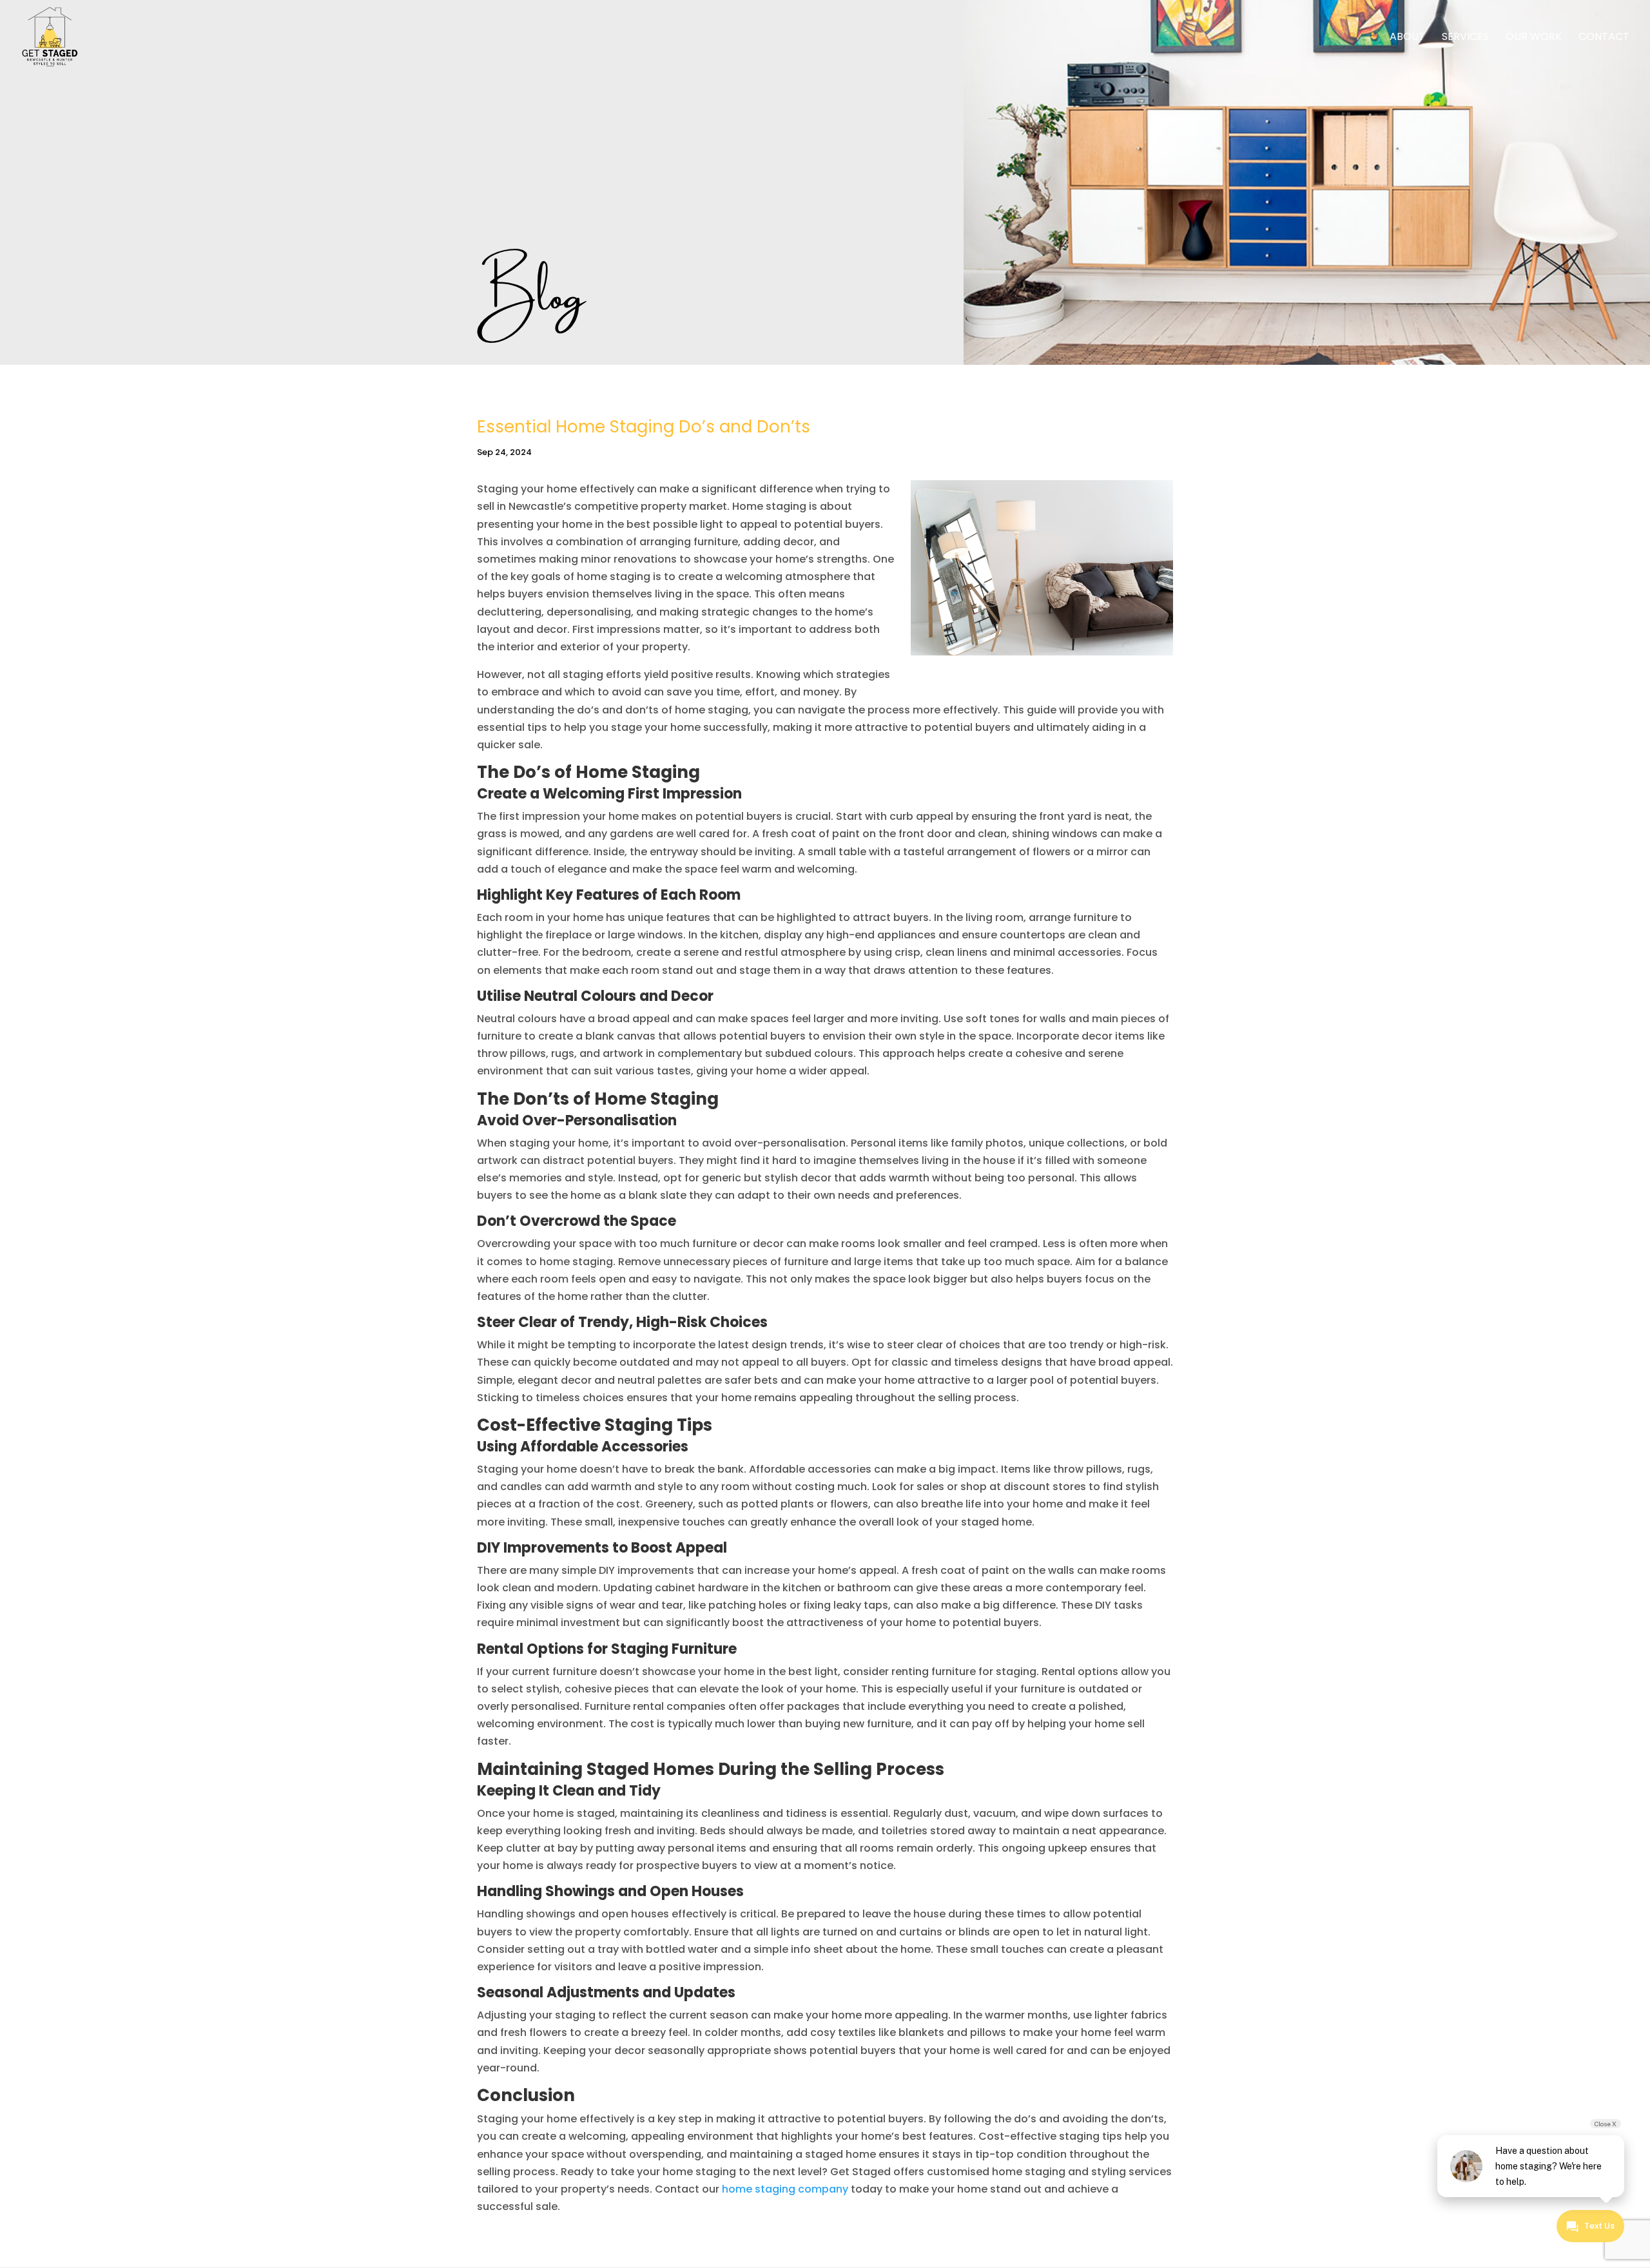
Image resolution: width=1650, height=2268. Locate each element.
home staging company (785, 2189)
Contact (1604, 38)
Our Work (1534, 38)
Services (1465, 38)
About (1407, 38)
